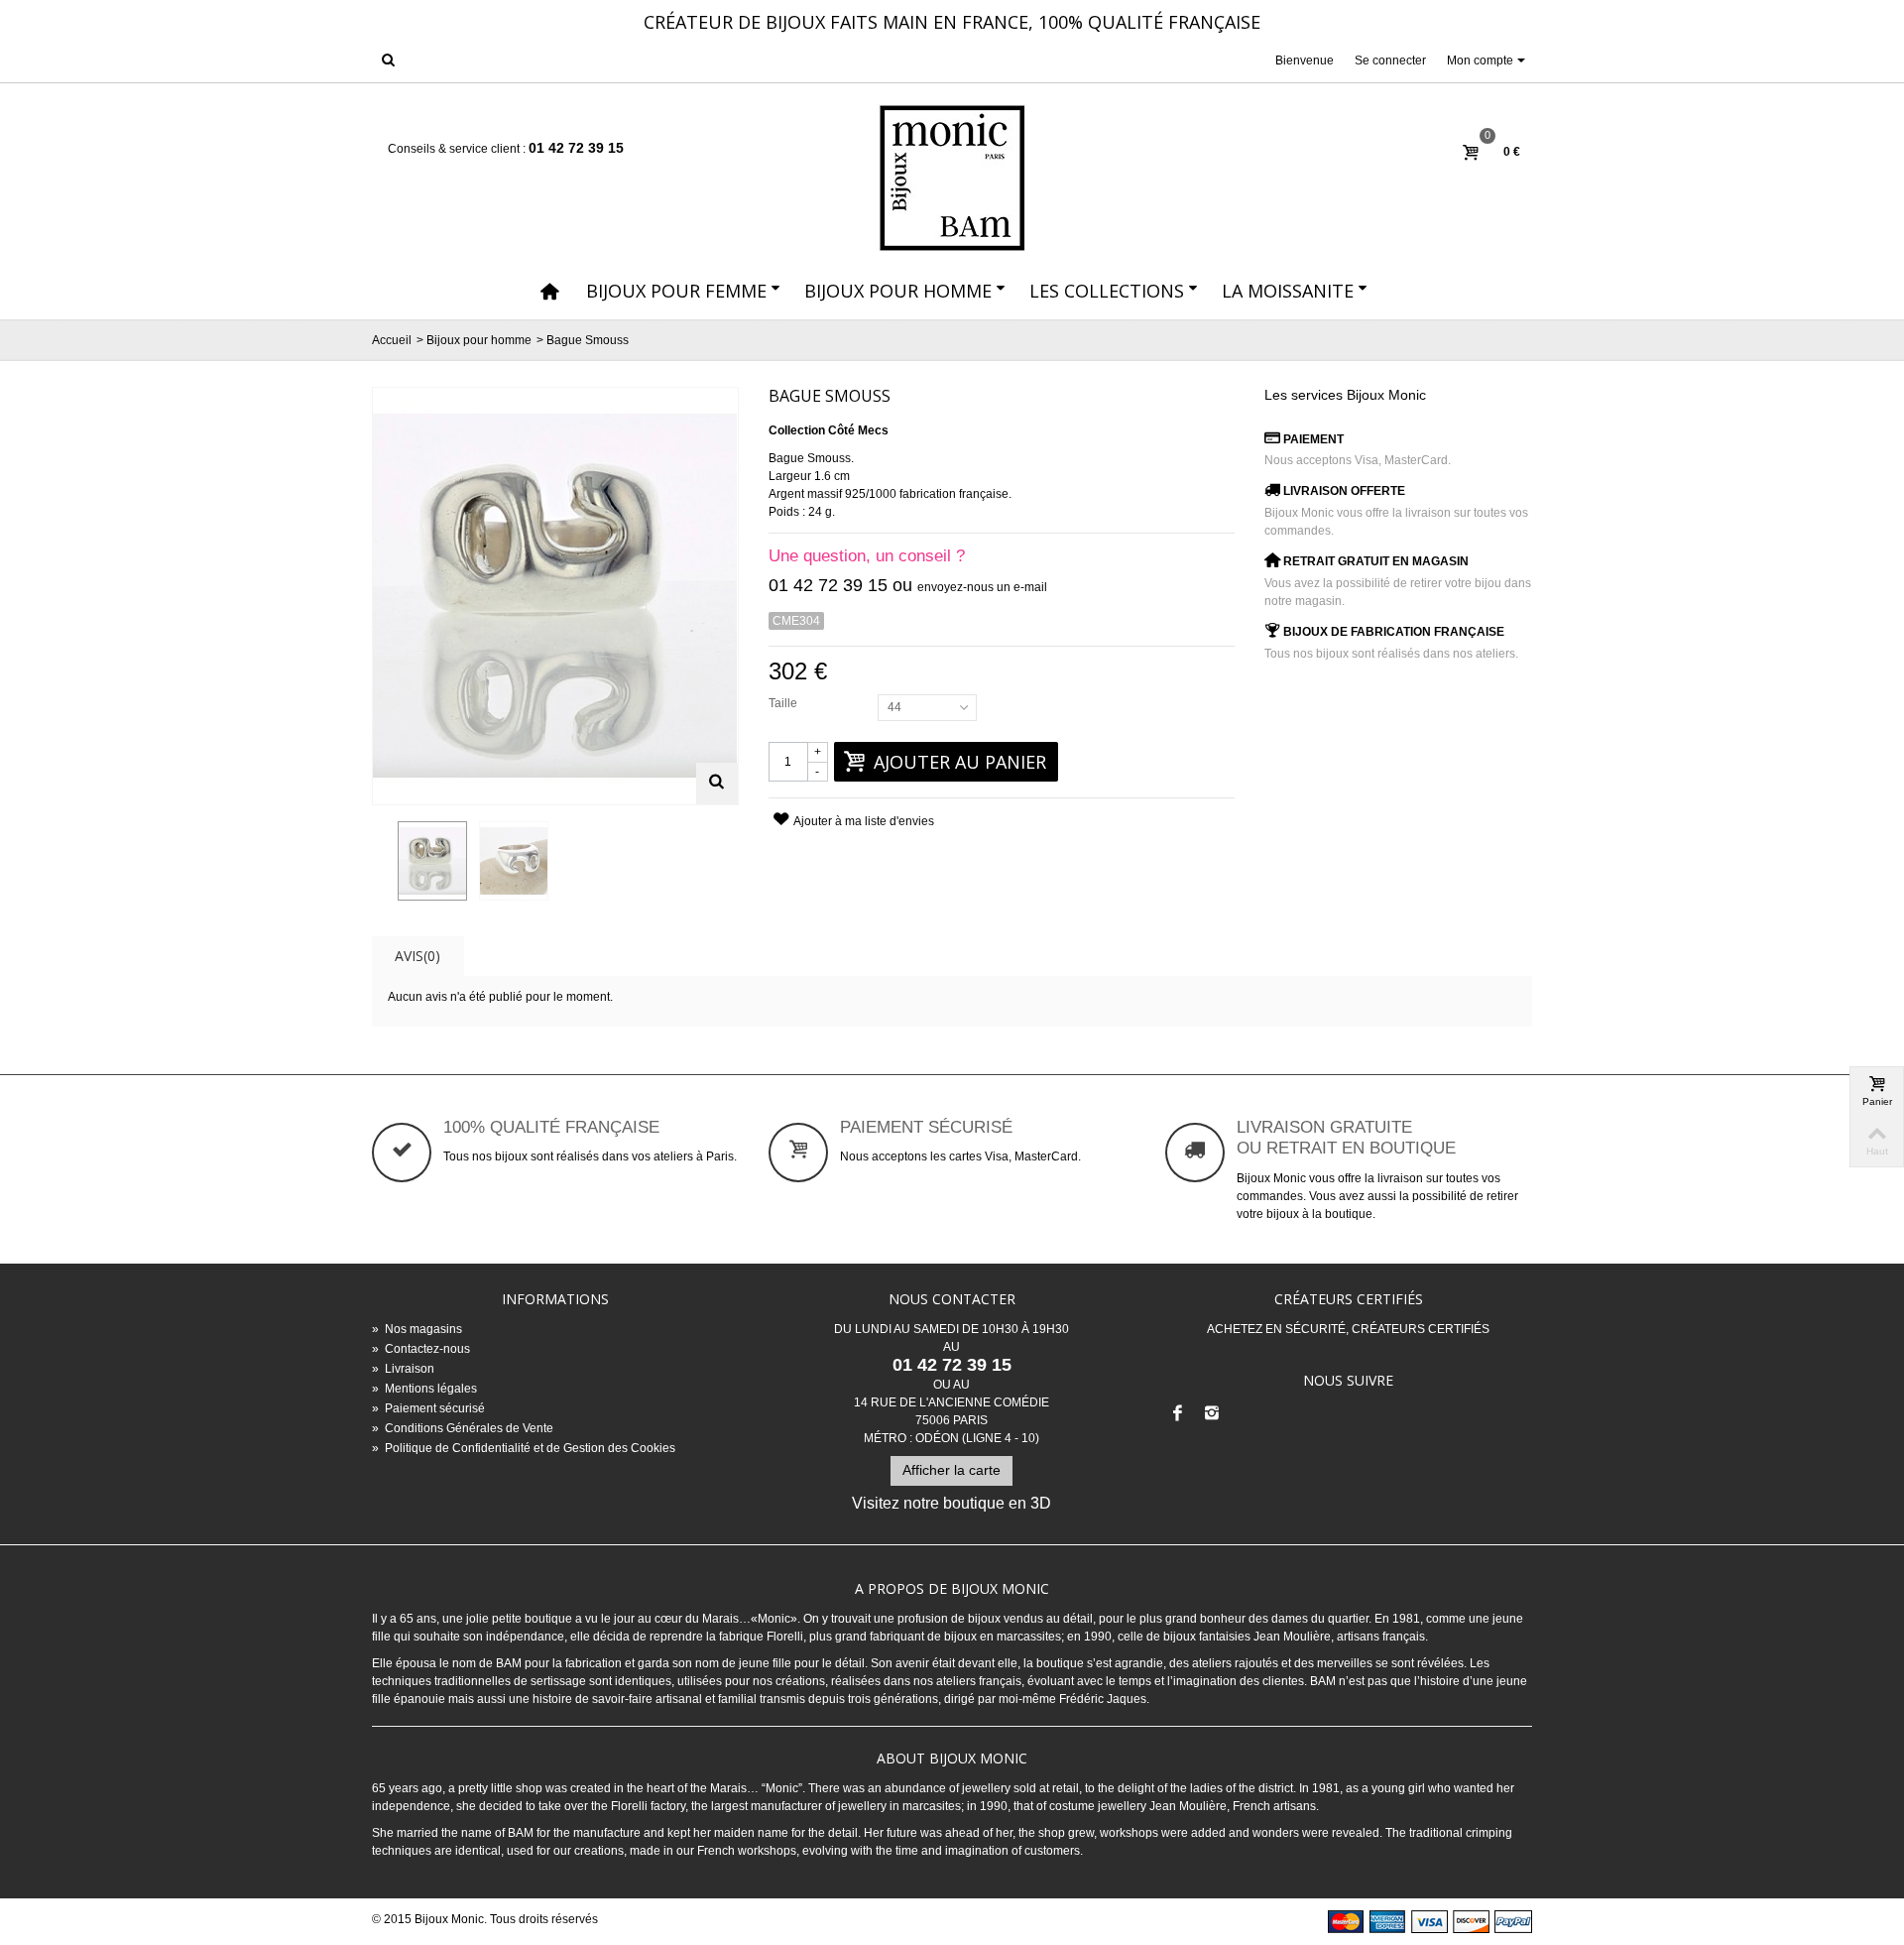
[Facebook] (1178, 1414)
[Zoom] (717, 784)
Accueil (392, 340)
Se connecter (1390, 61)
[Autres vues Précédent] (382, 862)
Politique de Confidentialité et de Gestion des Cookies (524, 1448)
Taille (784, 703)
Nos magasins (417, 1329)
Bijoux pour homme (898, 291)
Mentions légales (424, 1389)
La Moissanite (1288, 291)
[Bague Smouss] (432, 861)
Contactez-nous (421, 1349)
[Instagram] (1212, 1414)
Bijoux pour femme (676, 291)
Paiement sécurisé (428, 1408)
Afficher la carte (952, 1470)
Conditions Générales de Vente (463, 1428)
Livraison (403, 1369)
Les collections (1107, 291)
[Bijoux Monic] (952, 178)
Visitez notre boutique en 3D (952, 1503)
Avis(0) (417, 956)
